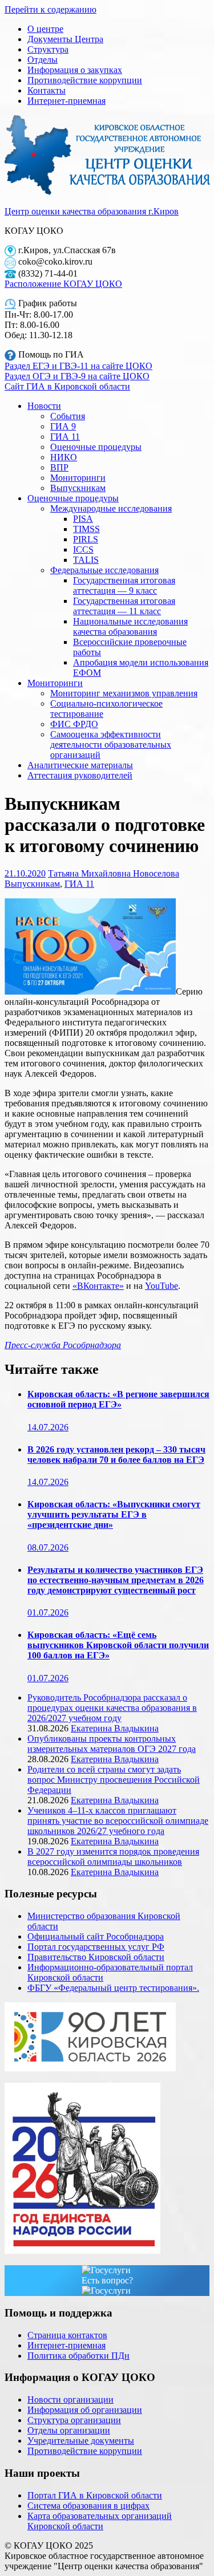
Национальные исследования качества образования (130, 626)
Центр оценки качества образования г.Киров (92, 211)
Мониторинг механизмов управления (124, 693)
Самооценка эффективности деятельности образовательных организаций (111, 745)
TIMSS (86, 529)
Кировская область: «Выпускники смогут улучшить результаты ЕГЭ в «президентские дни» (114, 1514)
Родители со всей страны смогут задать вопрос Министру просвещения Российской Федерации (114, 1780)
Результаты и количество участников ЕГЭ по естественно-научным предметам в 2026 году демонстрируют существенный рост (116, 1580)
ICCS (83, 549)
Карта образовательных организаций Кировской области (100, 2521)
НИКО (64, 457)
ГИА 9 (63, 426)
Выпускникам (78, 488)
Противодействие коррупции (85, 80)
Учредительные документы (81, 2441)
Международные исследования (111, 508)
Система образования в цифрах (88, 2506)
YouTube (161, 1286)
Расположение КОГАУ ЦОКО (63, 284)
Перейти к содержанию (51, 9)
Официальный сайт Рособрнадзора (96, 1936)
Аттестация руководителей (80, 775)
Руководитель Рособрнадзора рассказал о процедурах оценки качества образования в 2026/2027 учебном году (112, 1708)
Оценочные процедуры (96, 447)
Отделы (43, 60)
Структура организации (74, 2420)
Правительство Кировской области (96, 1957)
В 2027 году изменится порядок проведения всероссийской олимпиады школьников (113, 1857)
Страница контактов (67, 2335)
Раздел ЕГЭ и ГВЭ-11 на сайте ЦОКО (78, 366)
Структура (48, 49)
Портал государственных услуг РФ (96, 1947)
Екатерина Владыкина (115, 1728)
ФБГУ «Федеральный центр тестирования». (113, 1988)
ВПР (59, 467)
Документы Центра (65, 39)
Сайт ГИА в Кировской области (67, 386)
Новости (44, 406)
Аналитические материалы (80, 765)
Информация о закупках (75, 70)
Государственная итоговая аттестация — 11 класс (124, 606)
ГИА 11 (65, 437)
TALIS (86, 560)
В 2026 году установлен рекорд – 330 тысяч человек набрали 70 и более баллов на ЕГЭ (116, 1455)
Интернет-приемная (66, 101)
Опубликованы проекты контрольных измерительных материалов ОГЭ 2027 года (112, 1744)
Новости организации (70, 2399)
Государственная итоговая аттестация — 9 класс (124, 585)
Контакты (47, 90)
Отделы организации (69, 2430)
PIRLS (86, 539)
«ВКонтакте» (98, 1286)
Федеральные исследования (104, 570)
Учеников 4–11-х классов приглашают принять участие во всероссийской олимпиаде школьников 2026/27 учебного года (118, 1821)
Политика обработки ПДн (78, 2356)
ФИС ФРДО (74, 724)
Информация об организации (85, 2410)
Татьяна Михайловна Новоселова (114, 873)
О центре (45, 29)
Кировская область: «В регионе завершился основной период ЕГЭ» (118, 1399)
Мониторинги (78, 478)
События (68, 416)
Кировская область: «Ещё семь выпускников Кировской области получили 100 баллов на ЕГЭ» (118, 1645)
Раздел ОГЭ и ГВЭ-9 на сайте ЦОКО (77, 376)
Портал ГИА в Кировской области (95, 2495)
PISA (83, 519)
